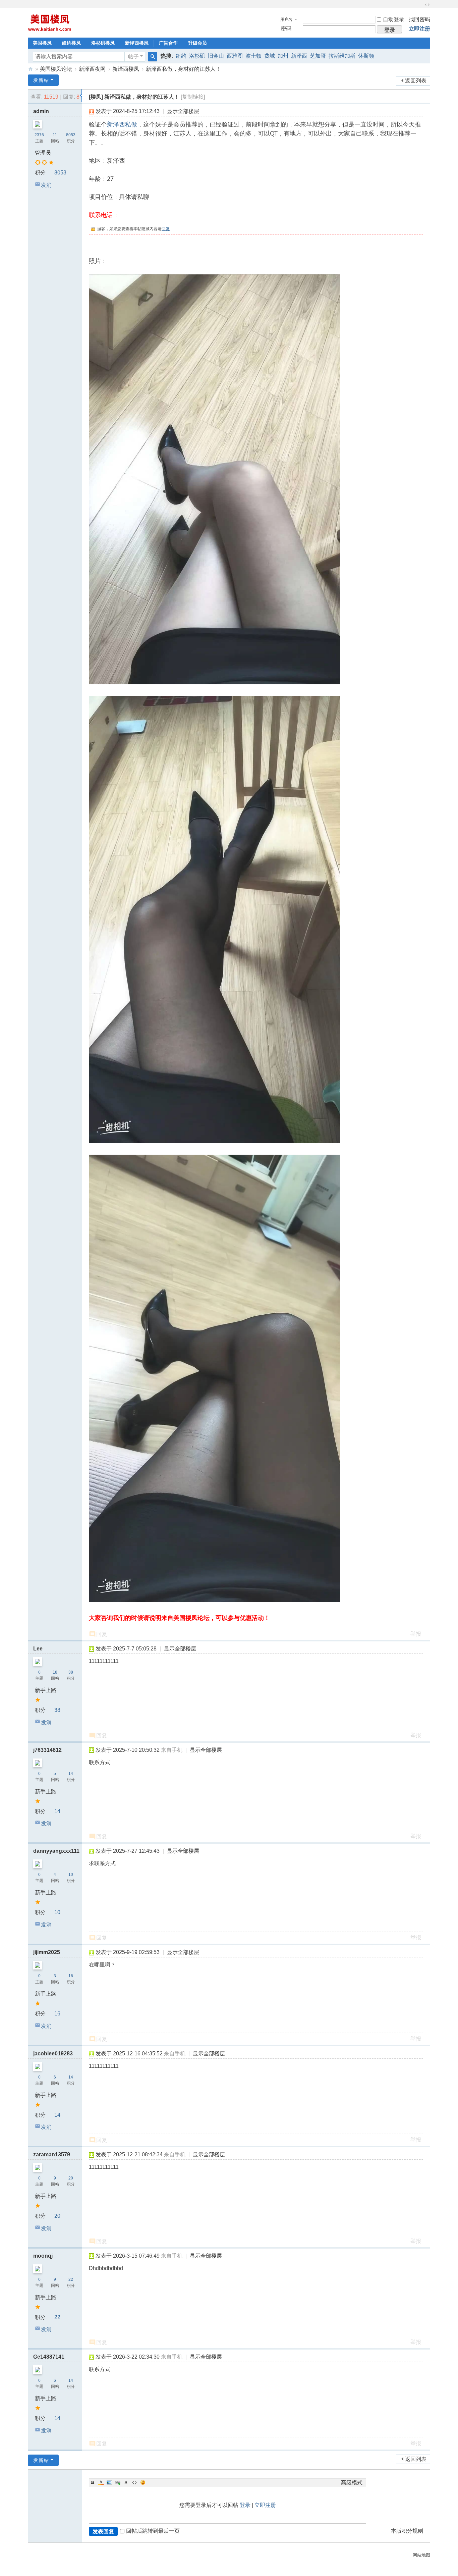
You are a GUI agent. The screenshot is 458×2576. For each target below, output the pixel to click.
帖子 (133, 57)
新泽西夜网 (92, 69)
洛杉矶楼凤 (103, 43)
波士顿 (253, 56)
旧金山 (216, 56)
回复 (166, 229)
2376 (39, 135)
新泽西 (299, 56)
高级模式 (352, 2483)
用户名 (286, 19)
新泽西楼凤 (137, 43)
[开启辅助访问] (421, 5)
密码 (286, 29)
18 (55, 1672)
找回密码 (419, 19)
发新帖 (41, 80)
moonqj (43, 2256)
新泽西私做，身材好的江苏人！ (183, 69)
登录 (245, 2505)
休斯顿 (366, 56)
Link (118, 2482)
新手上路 (46, 1690)
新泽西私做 (122, 124)
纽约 (181, 56)
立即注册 (419, 29)
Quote (126, 2482)
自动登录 (394, 19)
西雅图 (235, 56)
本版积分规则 (407, 2531)
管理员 (43, 153)
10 (71, 1875)
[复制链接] (193, 97)
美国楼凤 (42, 43)
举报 (416, 1634)
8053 (71, 135)
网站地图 (421, 2555)
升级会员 (197, 43)
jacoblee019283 (53, 2054)
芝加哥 (318, 56)
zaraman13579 (52, 2154)
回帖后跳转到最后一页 (153, 2531)
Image (109, 2482)
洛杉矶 (197, 56)
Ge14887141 (49, 2357)
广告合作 (168, 43)
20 (71, 2178)
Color (101, 2482)
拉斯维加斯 (342, 56)
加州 (283, 56)
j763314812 (47, 1750)
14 (71, 1774)
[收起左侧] (81, 96)
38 (71, 1672)
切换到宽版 (427, 5)
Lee (38, 1649)
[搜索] (153, 57)
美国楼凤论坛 (56, 69)
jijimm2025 (47, 1952)
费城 (270, 56)
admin (41, 111)
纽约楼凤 (71, 43)
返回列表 (416, 81)
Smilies (143, 2482)
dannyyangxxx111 (56, 1851)
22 (71, 2279)
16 (71, 1976)
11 (55, 135)
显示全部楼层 (183, 111)
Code (134, 2482)
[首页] (31, 69)
